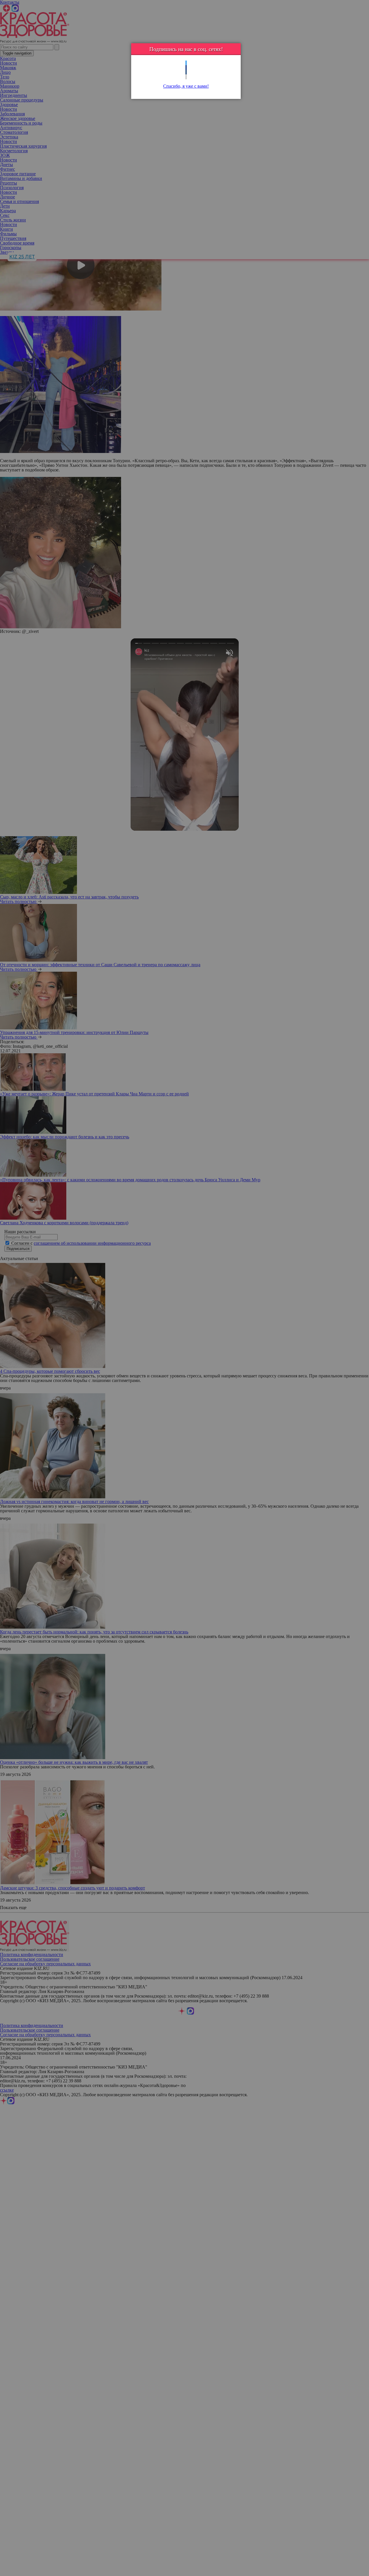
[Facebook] (186, 68)
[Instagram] (186, 77)
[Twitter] (186, 63)
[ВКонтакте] (186, 72)
